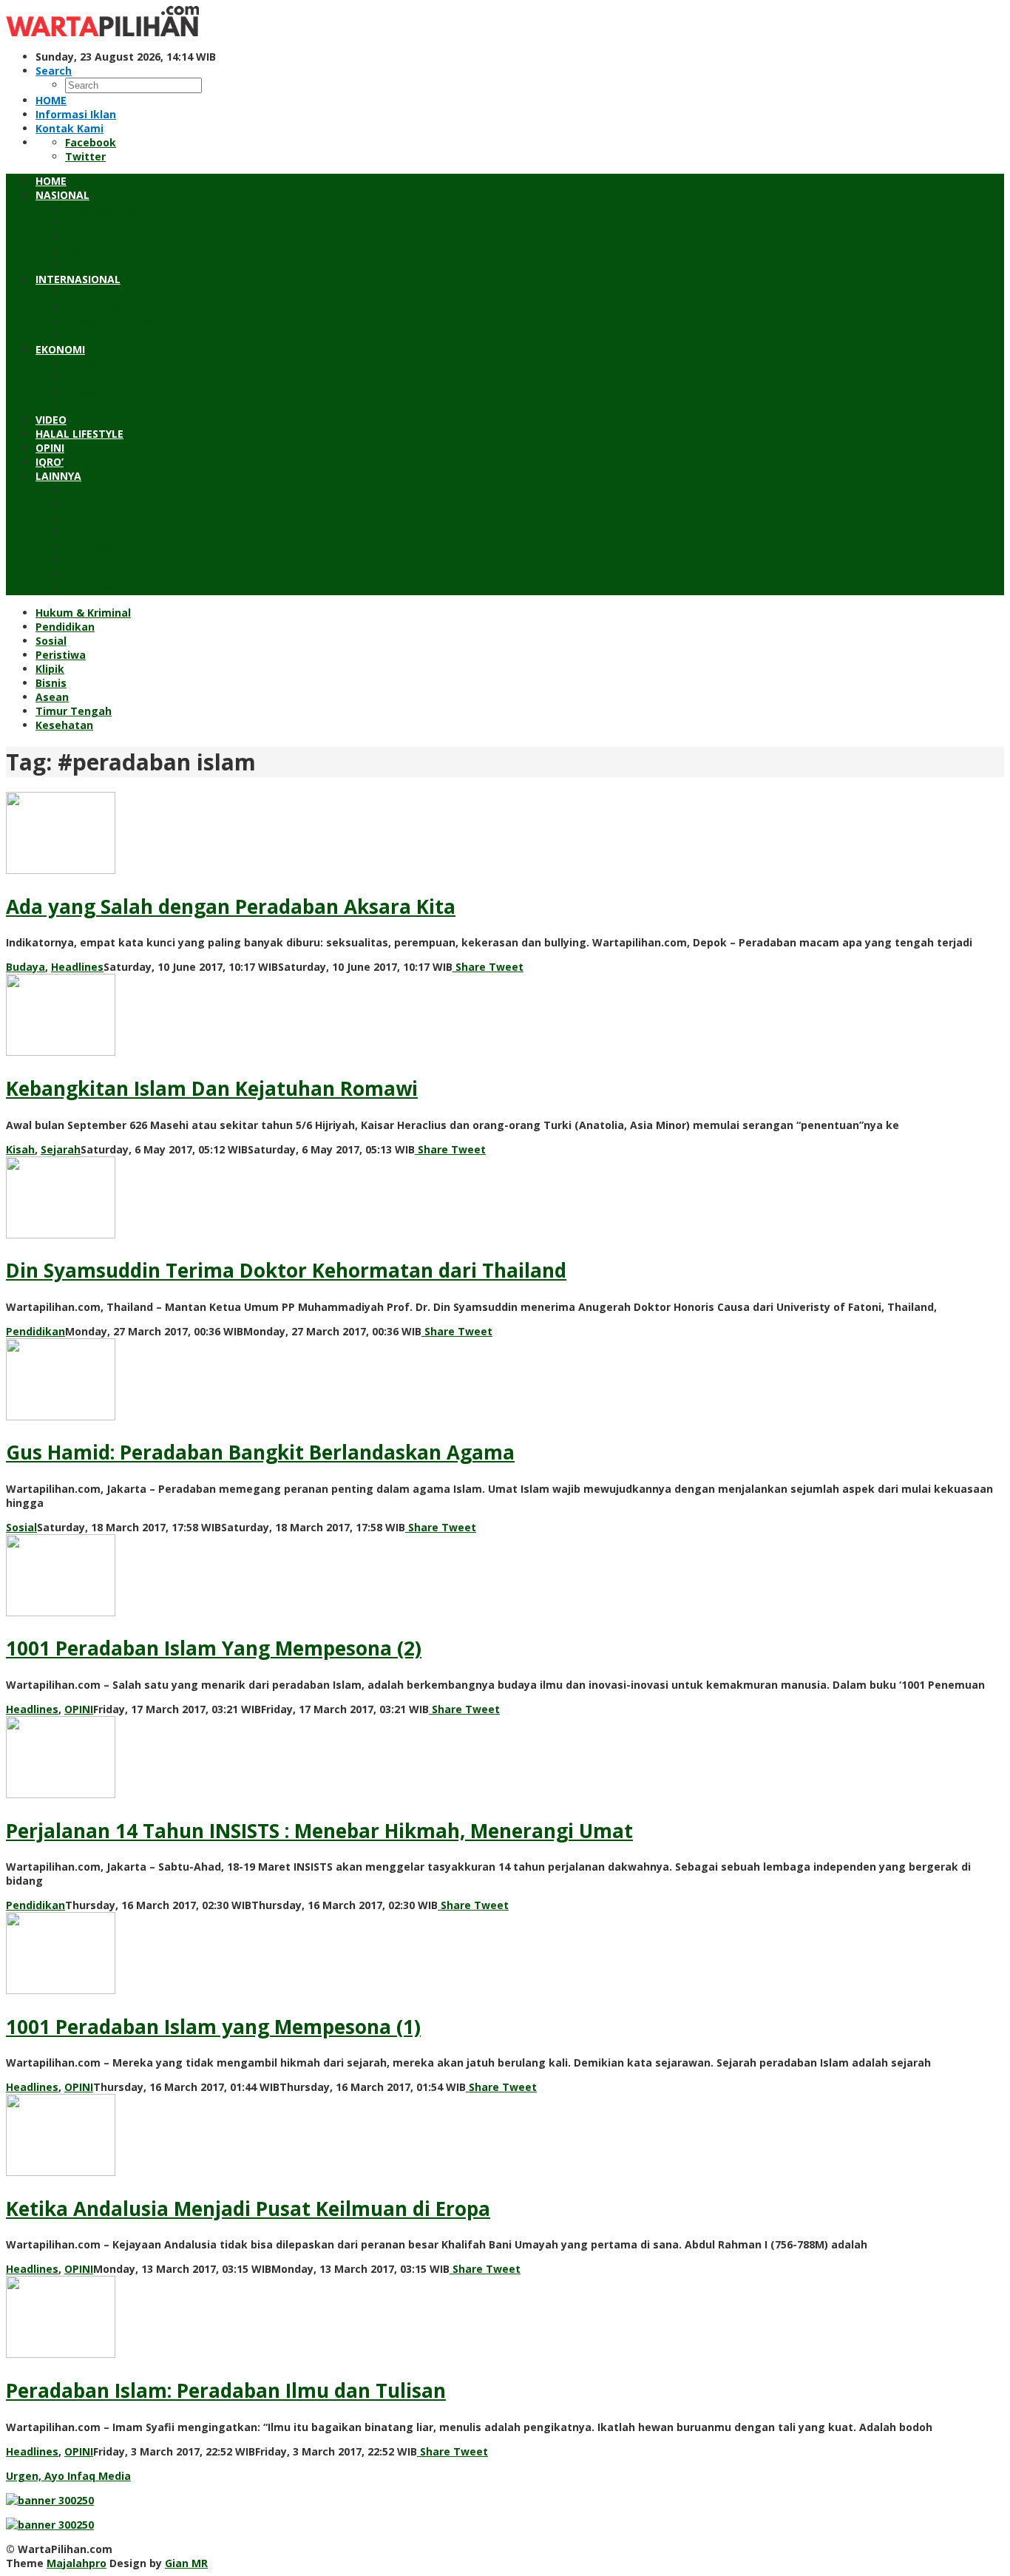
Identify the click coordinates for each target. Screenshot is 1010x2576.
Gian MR (186, 2563)
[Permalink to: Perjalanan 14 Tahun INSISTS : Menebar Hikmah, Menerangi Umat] (61, 1794)
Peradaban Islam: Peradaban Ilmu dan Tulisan (226, 2390)
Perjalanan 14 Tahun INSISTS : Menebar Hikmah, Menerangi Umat (319, 1831)
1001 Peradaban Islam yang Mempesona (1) (213, 2027)
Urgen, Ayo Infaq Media (68, 2476)
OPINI (79, 1709)
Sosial (21, 1527)
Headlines (77, 967)
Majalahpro (77, 2563)
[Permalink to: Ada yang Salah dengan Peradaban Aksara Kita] (61, 870)
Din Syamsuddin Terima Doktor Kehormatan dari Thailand (286, 1270)
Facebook (91, 142)
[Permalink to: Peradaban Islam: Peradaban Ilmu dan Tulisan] (61, 2354)
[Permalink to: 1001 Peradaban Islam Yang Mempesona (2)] (61, 1612)
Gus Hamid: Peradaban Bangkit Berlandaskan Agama (260, 1452)
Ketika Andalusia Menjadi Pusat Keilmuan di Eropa (248, 2209)
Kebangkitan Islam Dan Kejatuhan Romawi (212, 1088)
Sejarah (61, 1149)
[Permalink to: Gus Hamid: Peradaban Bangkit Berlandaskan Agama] (61, 1416)
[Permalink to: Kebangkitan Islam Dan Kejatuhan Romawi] (61, 1052)
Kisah (20, 1149)
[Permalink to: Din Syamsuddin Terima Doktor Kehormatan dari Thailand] (61, 1234)
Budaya (26, 967)
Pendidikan (35, 1331)
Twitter (85, 156)
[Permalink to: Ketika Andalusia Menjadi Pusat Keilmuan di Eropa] (61, 2172)
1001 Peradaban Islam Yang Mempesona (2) (214, 1648)
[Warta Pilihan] (102, 32)
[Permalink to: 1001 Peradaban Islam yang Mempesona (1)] (61, 1990)
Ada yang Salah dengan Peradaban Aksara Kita (231, 906)
